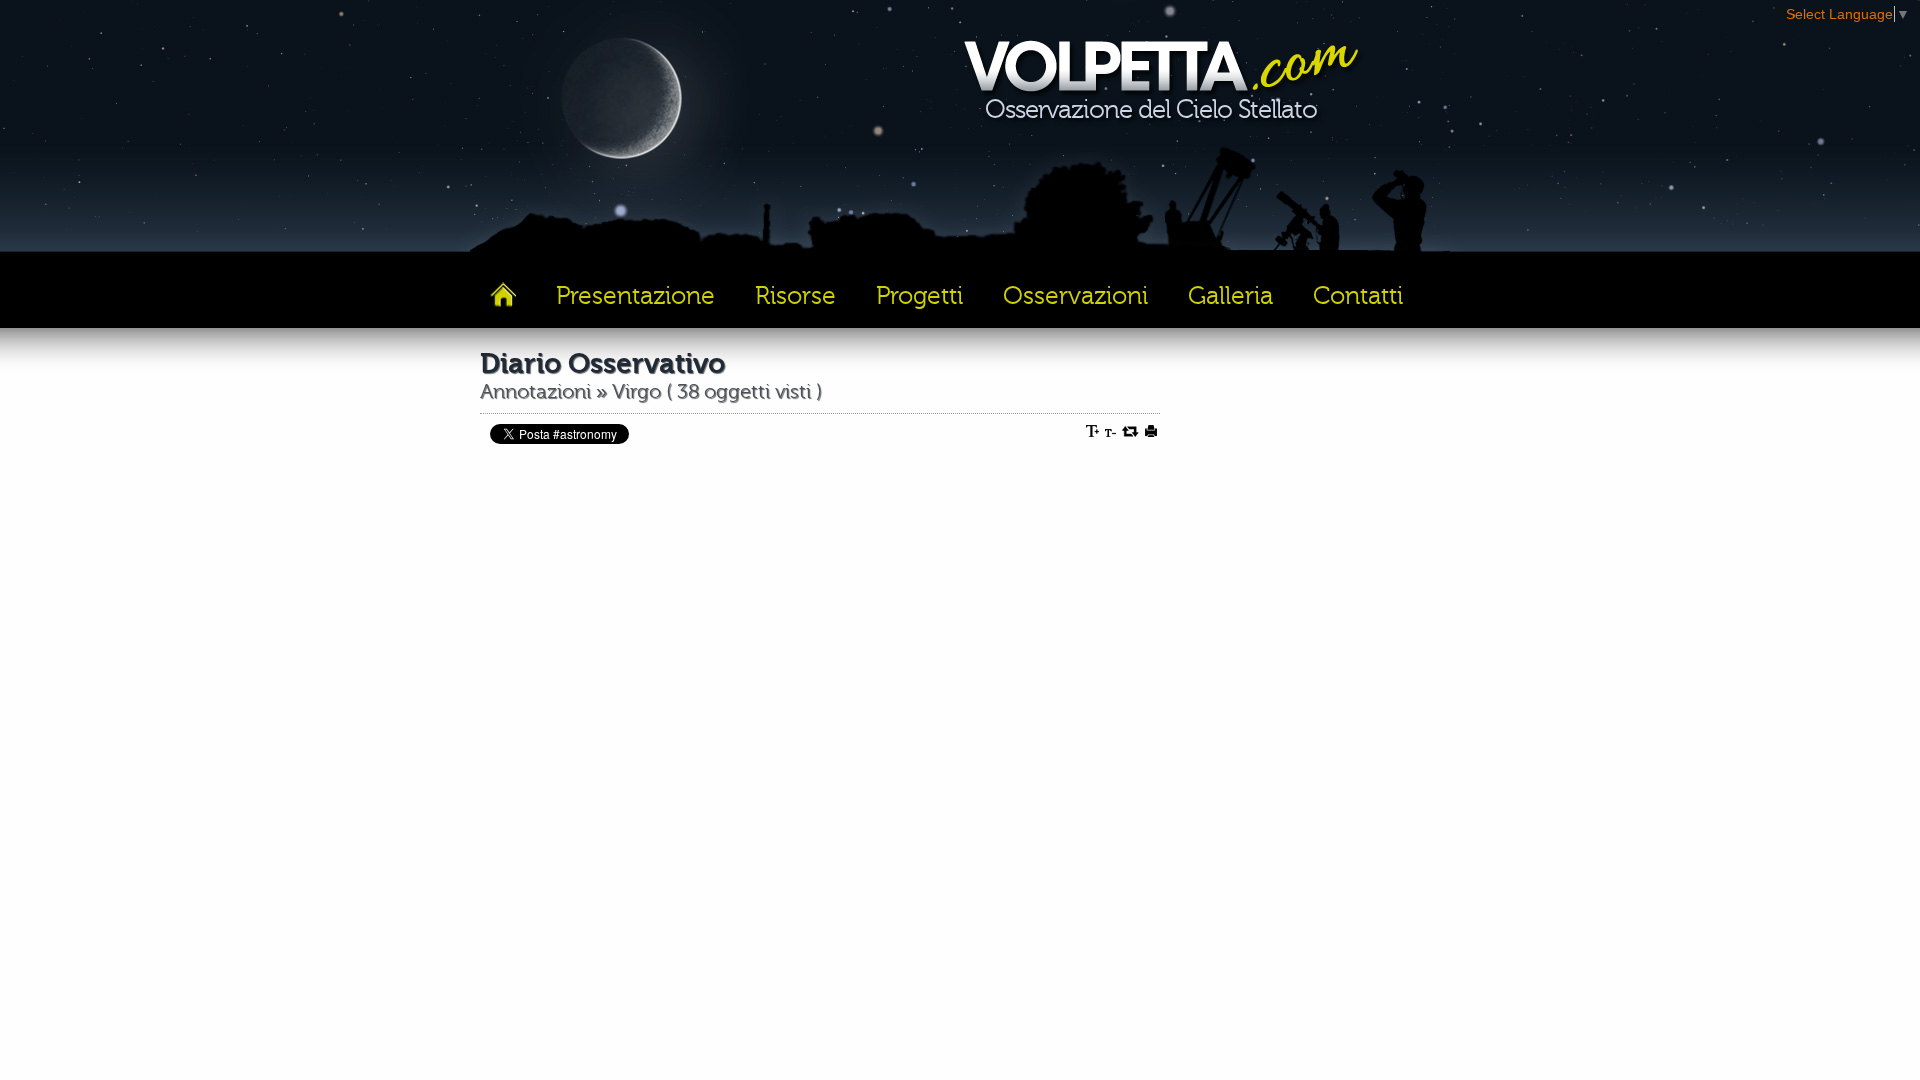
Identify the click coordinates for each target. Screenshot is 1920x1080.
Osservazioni (1075, 296)
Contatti (1358, 296)
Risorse (795, 296)
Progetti (919, 296)
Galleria (1230, 296)
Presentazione (635, 296)
